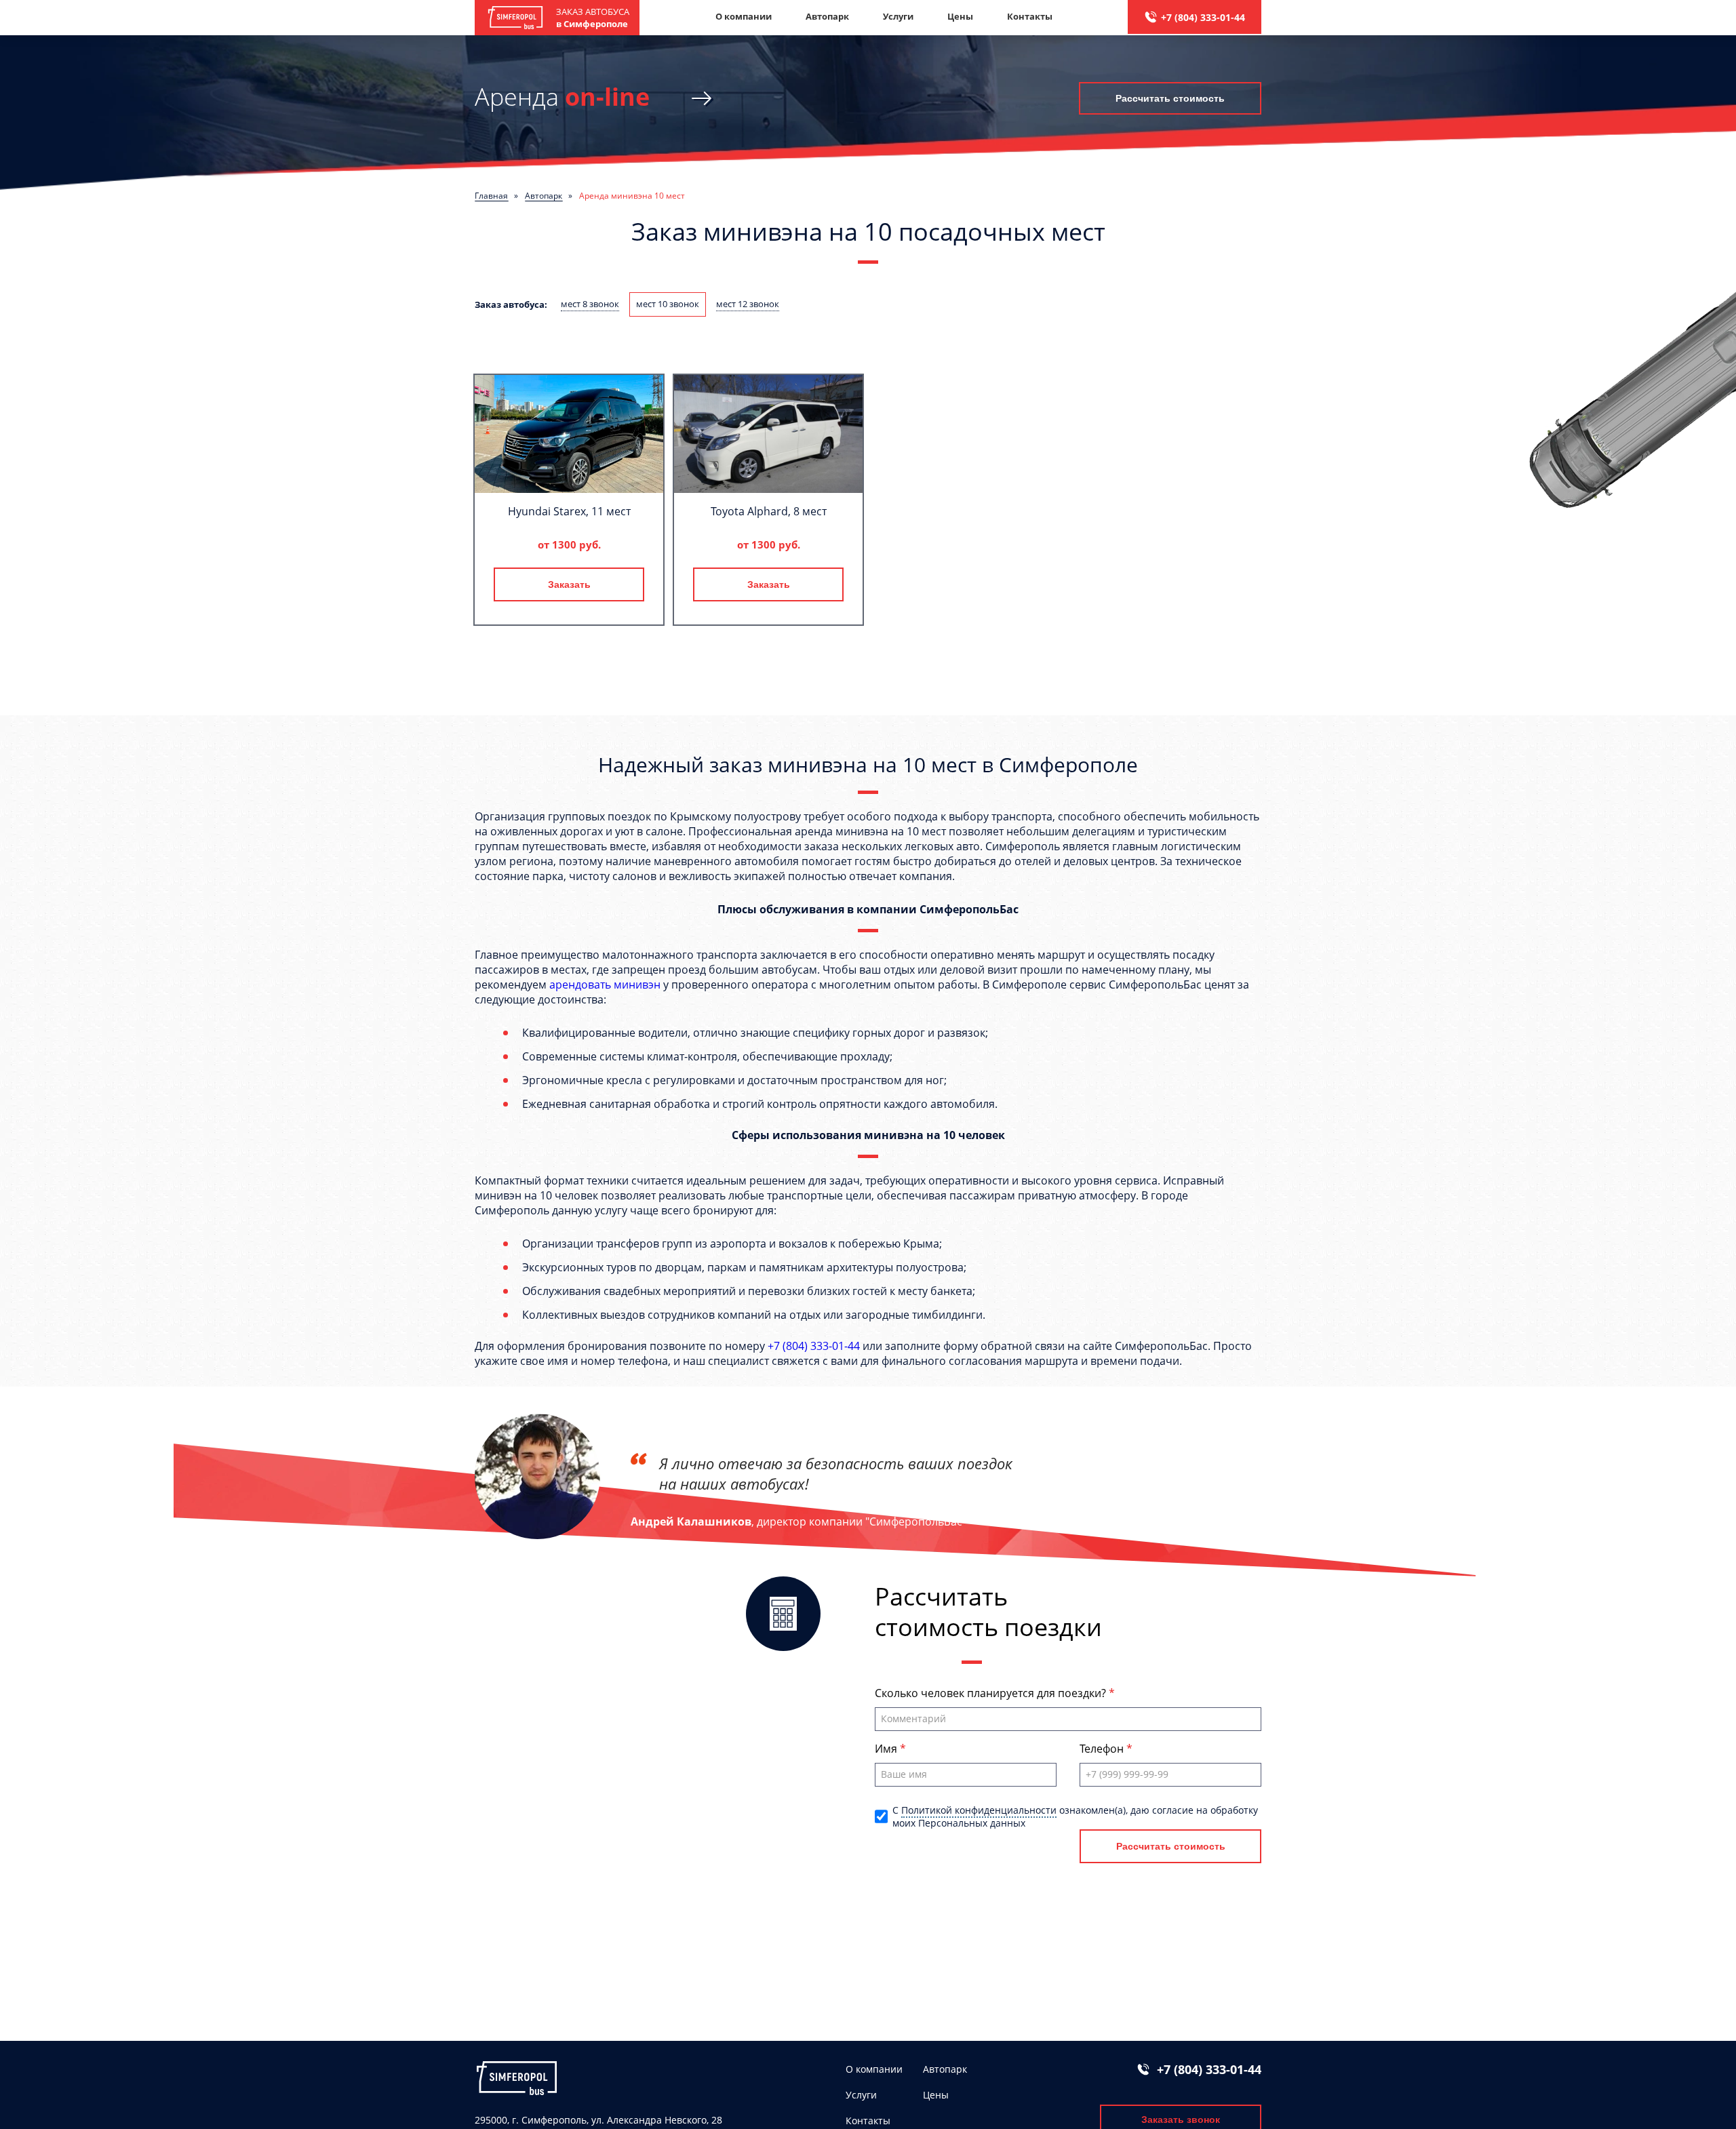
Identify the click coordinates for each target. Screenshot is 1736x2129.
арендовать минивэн (605, 984)
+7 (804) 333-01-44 (1203, 17)
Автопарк (827, 16)
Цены (960, 16)
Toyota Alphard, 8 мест (769, 511)
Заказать (569, 584)
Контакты (1030, 16)
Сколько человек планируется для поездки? (992, 1693)
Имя (887, 1749)
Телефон (1103, 1749)
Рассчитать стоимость (1170, 98)
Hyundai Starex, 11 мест (569, 511)
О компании (744, 16)
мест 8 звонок (590, 304)
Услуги (898, 16)
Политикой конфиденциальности (979, 1810)
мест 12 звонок (748, 304)
